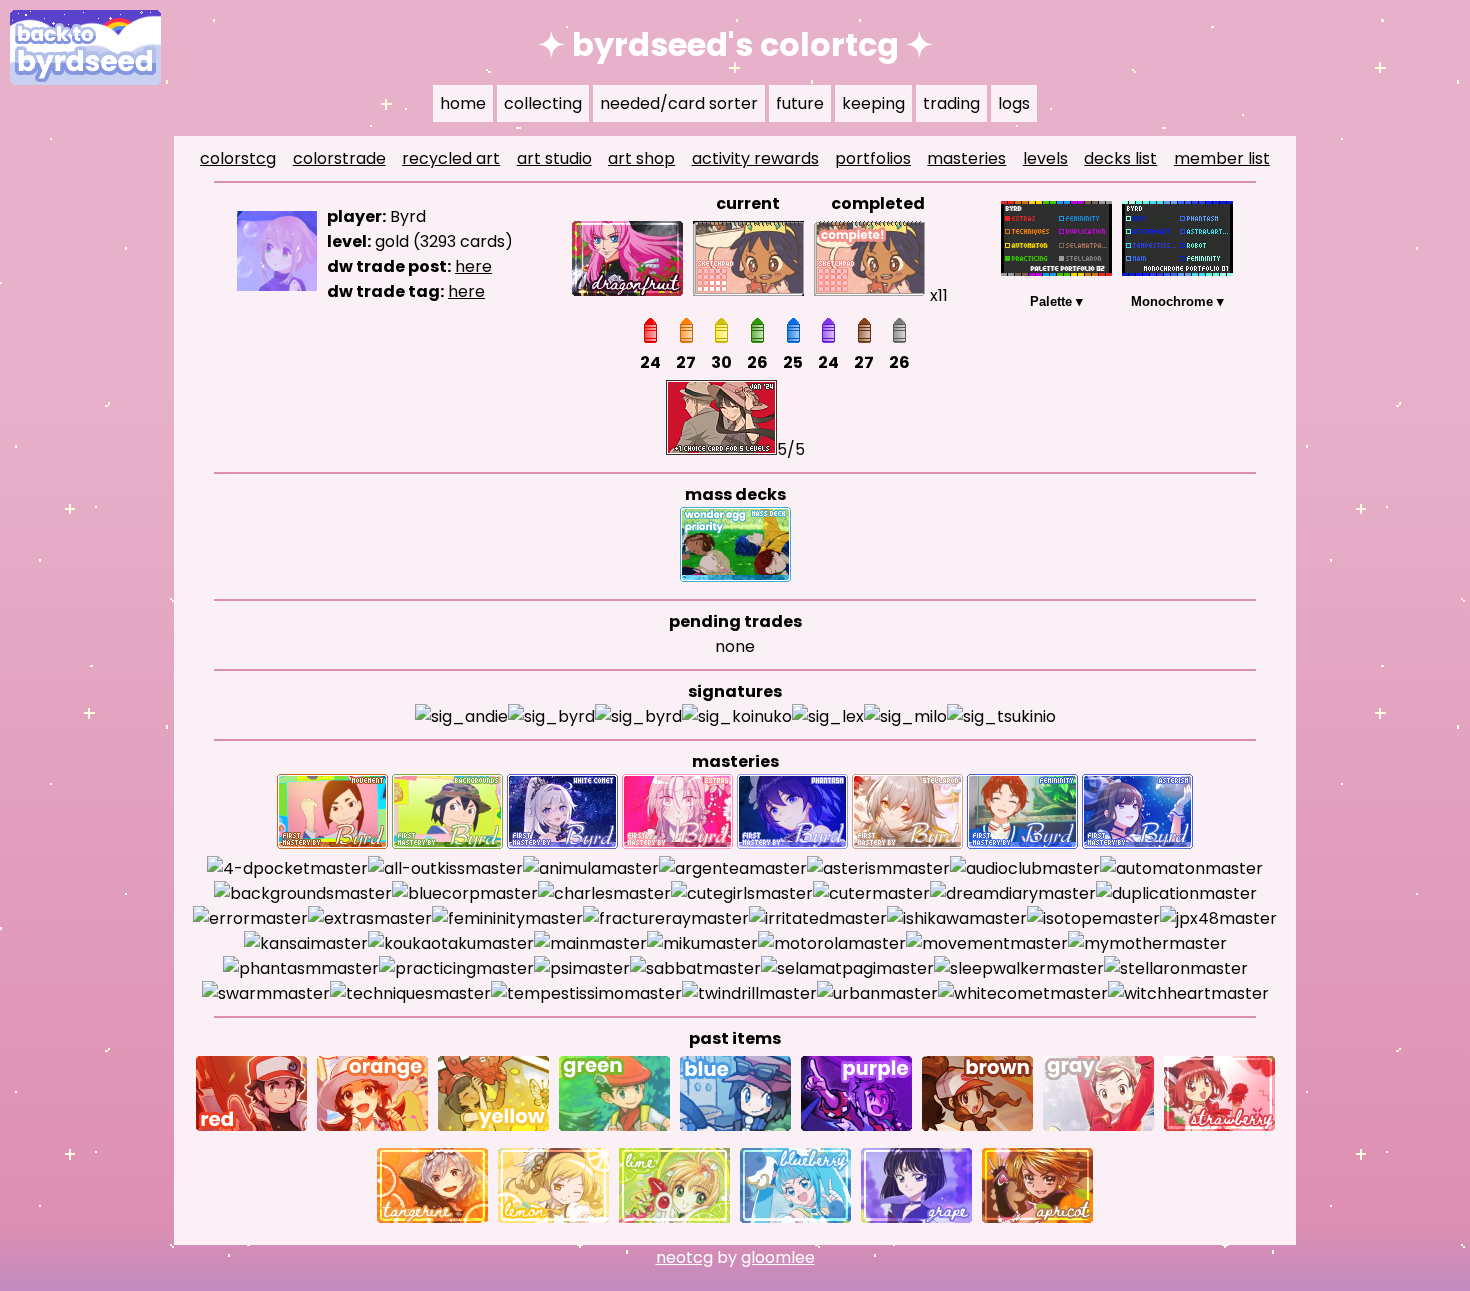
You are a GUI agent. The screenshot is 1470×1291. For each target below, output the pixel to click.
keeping (873, 103)
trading (951, 103)
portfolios (873, 158)
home (463, 103)
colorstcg (238, 158)
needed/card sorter (679, 103)
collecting (543, 103)
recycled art (451, 158)
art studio (554, 158)
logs (1014, 103)
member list (1222, 158)
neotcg (684, 1257)
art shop (641, 158)
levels (1045, 158)
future (800, 103)
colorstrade (339, 158)
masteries (966, 158)
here (473, 266)
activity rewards (755, 158)
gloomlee (778, 1257)
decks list (1120, 158)
